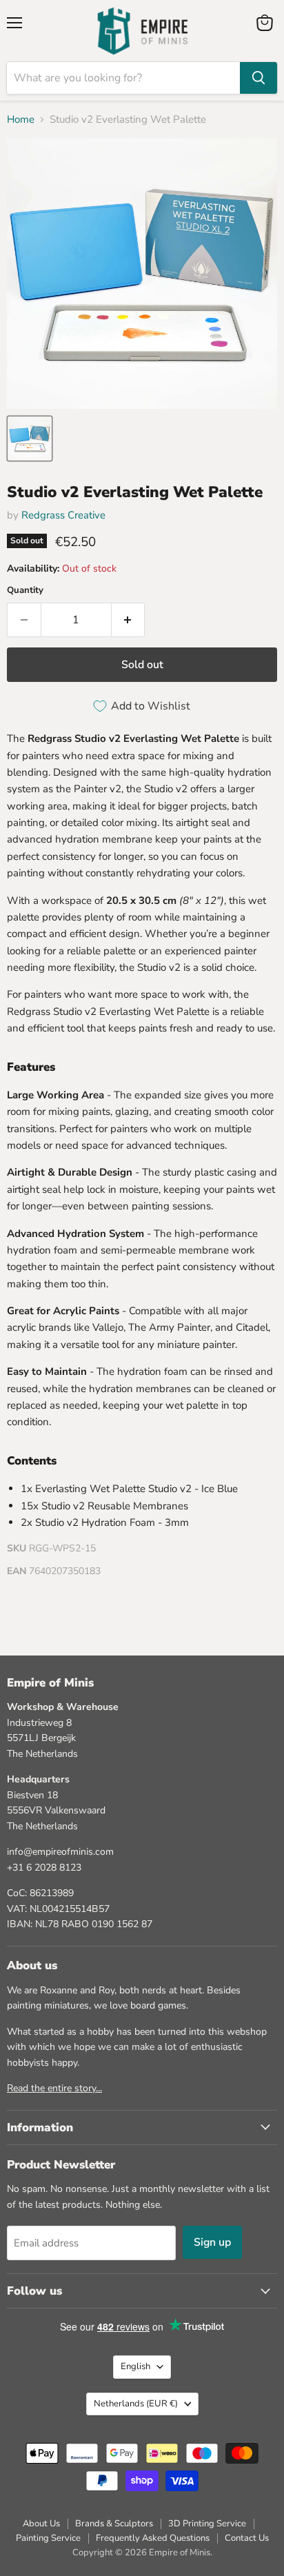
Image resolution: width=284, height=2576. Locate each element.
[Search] (258, 78)
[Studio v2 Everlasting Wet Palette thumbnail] (30, 439)
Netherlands (136, 2404)
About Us (41, 2524)
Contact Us (247, 2538)
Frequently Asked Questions (153, 2538)
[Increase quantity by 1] (129, 620)
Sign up (212, 2242)
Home (21, 120)
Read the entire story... (54, 2088)
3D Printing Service (207, 2524)
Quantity (25, 591)
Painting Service (48, 2538)
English (135, 2366)
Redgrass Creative (63, 515)
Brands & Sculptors (114, 2524)
